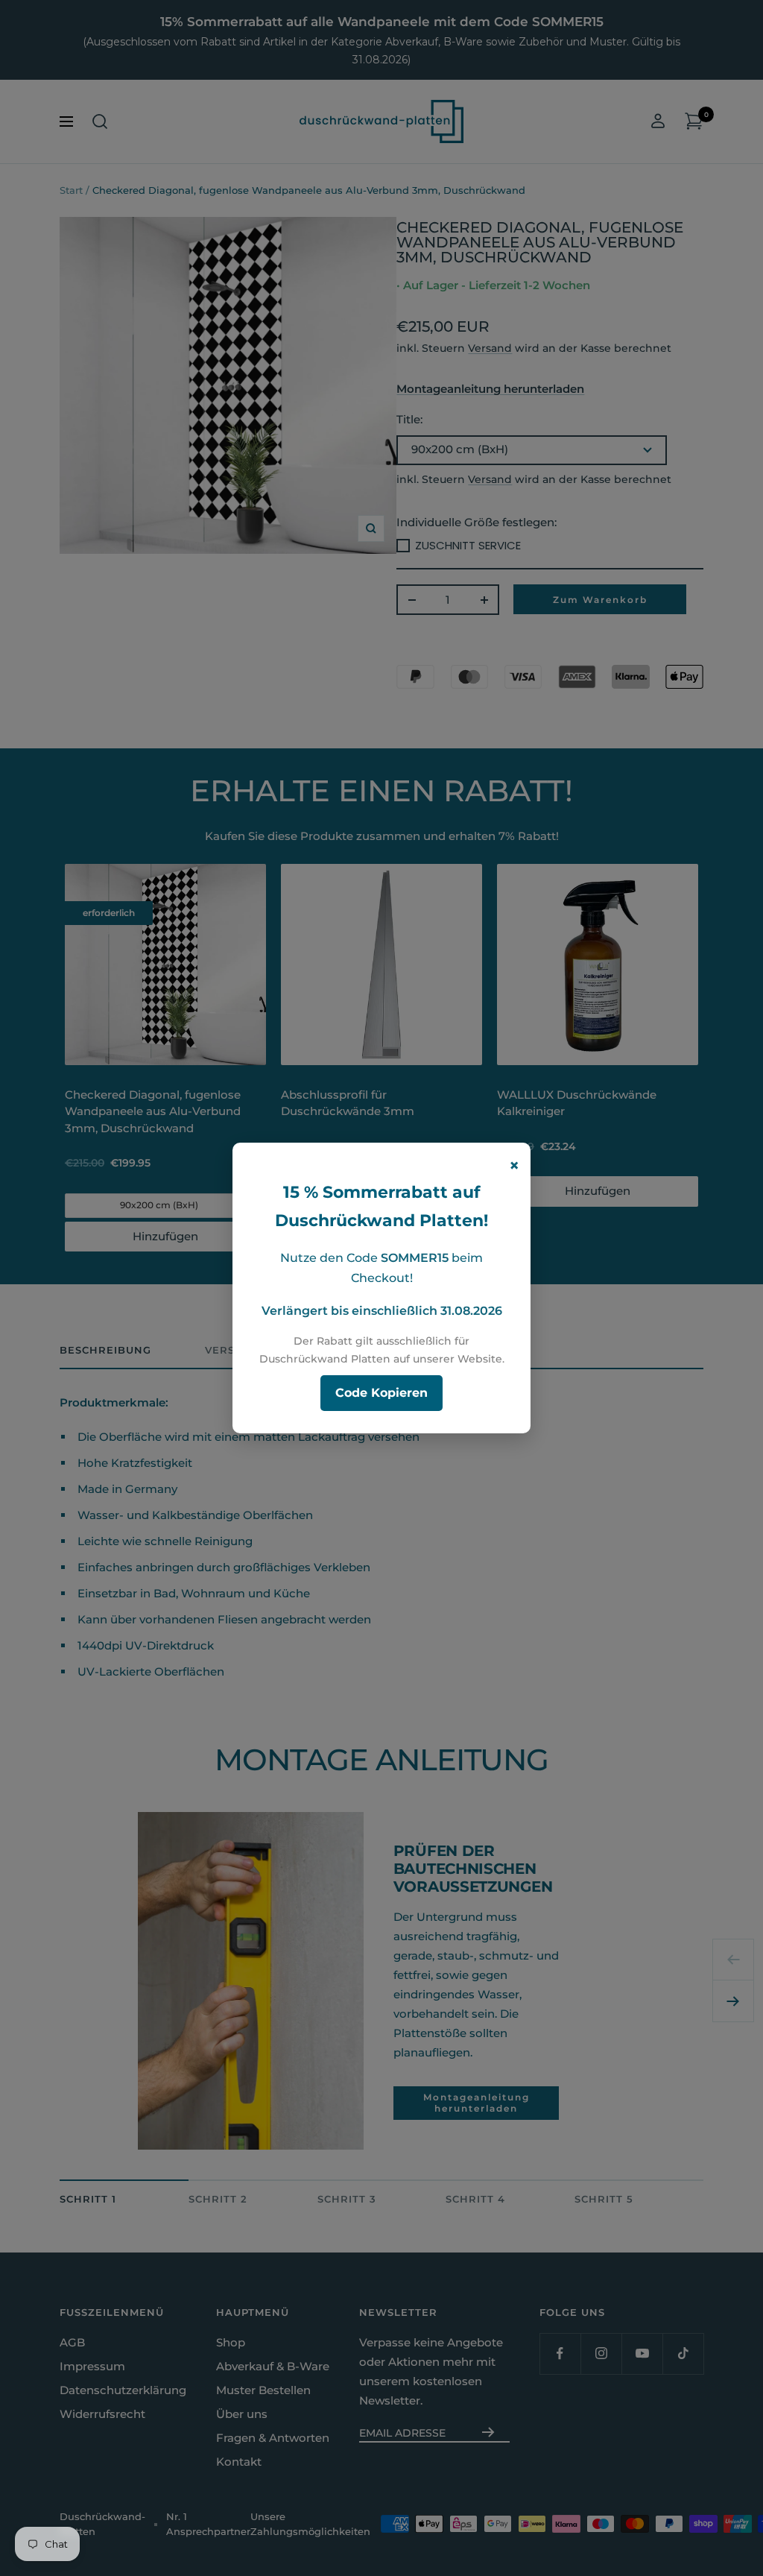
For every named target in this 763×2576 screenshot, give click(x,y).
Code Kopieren (381, 1393)
